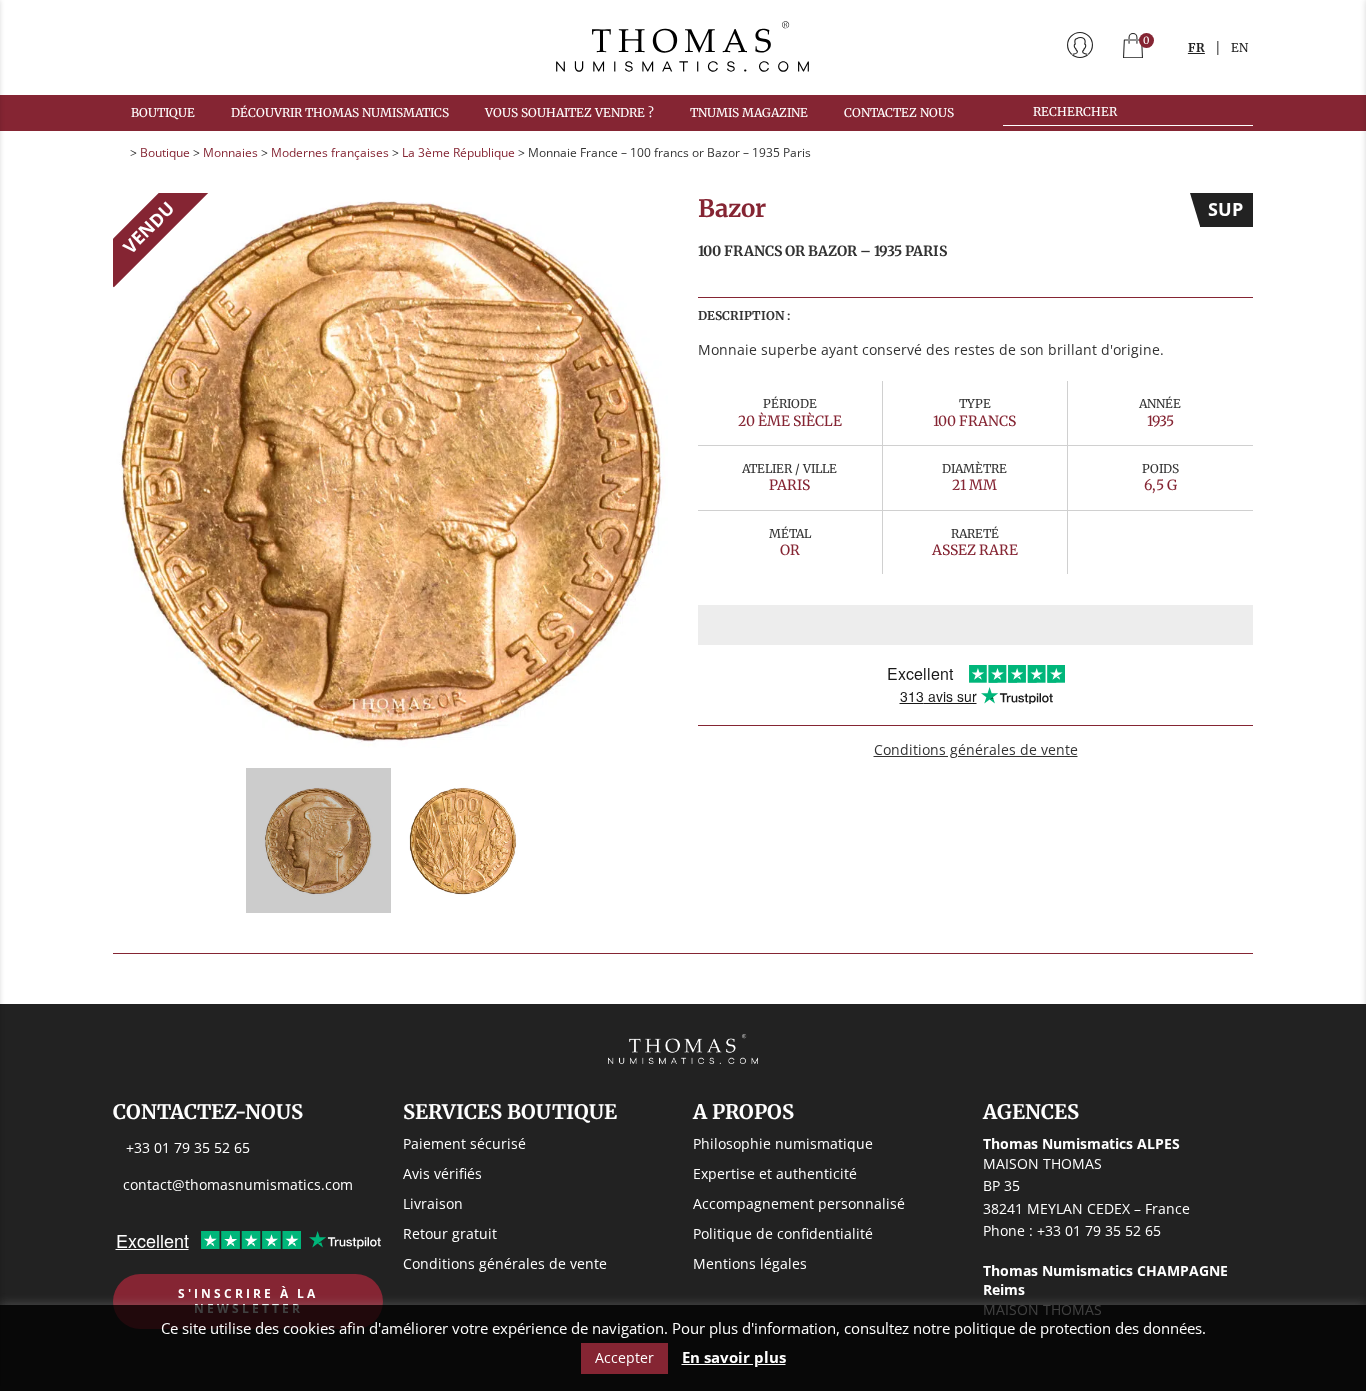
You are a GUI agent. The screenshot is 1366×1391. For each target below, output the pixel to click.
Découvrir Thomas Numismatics (340, 112)
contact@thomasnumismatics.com (238, 1184)
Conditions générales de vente (976, 749)
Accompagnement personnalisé (799, 1203)
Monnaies (230, 152)
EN (1239, 47)
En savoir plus (734, 1357)
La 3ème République (458, 152)
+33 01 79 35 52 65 (188, 1147)
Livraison (433, 1203)
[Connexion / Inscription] (1080, 47)
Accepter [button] (624, 1357)
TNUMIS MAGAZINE (749, 112)
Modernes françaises (330, 152)
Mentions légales (750, 1263)
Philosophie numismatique (783, 1143)
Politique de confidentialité (783, 1233)
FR (1196, 47)
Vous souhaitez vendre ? (569, 112)
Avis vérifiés (442, 1173)
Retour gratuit (450, 1233)
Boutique (163, 112)
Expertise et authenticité (775, 1173)
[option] (390, 470)
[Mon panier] (1133, 47)
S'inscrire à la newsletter (248, 1301)
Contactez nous (899, 112)
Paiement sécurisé (464, 1143)
